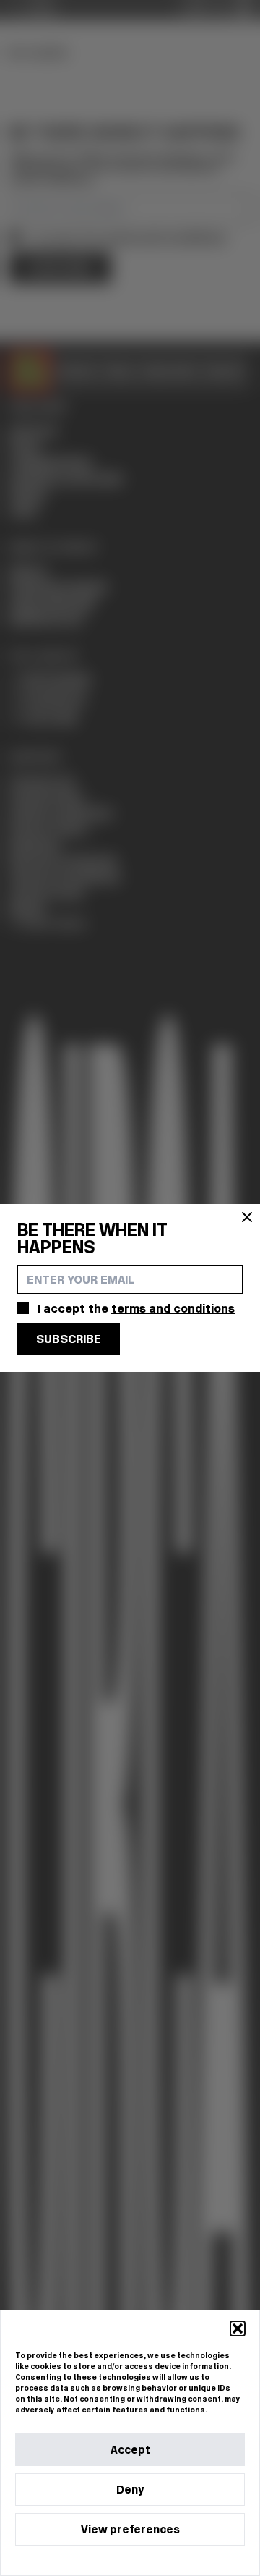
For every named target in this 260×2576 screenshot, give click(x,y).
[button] (238, 2329)
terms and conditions (173, 1308)
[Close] (247, 1217)
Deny (130, 2490)
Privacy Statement (156, 2560)
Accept (130, 2450)
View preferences (130, 2529)
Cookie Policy (86, 2560)
